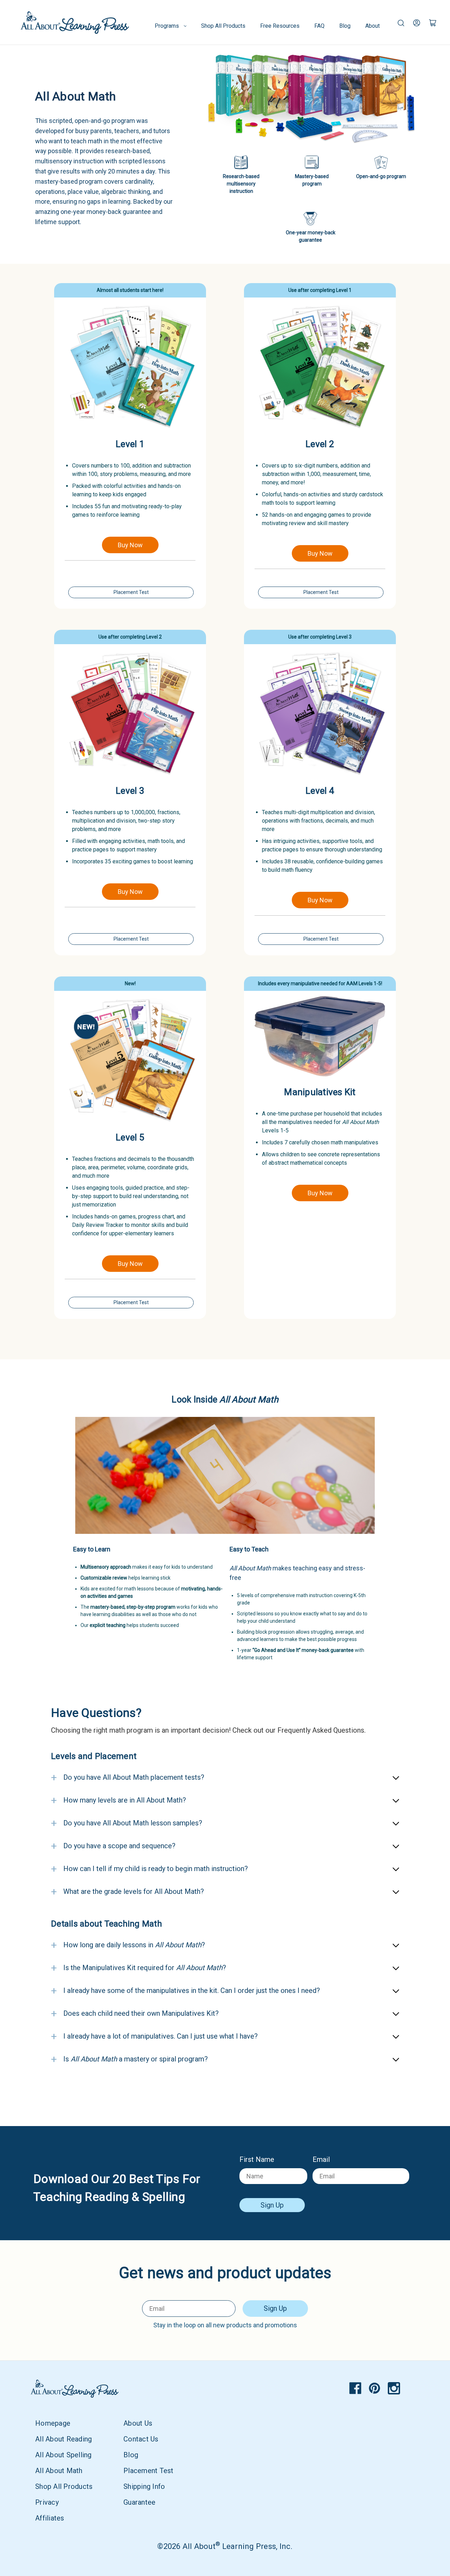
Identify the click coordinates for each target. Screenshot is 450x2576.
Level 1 (130, 444)
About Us (138, 2423)
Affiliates (50, 2518)
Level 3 (130, 791)
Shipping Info (144, 2486)
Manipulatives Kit (320, 1092)
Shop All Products (223, 26)
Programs (167, 26)
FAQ (319, 26)
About (372, 26)
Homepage (53, 2423)
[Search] (401, 22)
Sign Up (272, 2205)
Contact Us (141, 2439)
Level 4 (320, 791)
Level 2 (320, 444)
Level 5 (130, 1137)
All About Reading (63, 2439)
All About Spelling (63, 2455)
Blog (345, 26)
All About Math (59, 2471)
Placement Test (131, 592)
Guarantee (139, 2502)
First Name (257, 2159)
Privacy (47, 2502)
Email (321, 2159)
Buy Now (130, 545)
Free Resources (280, 26)
